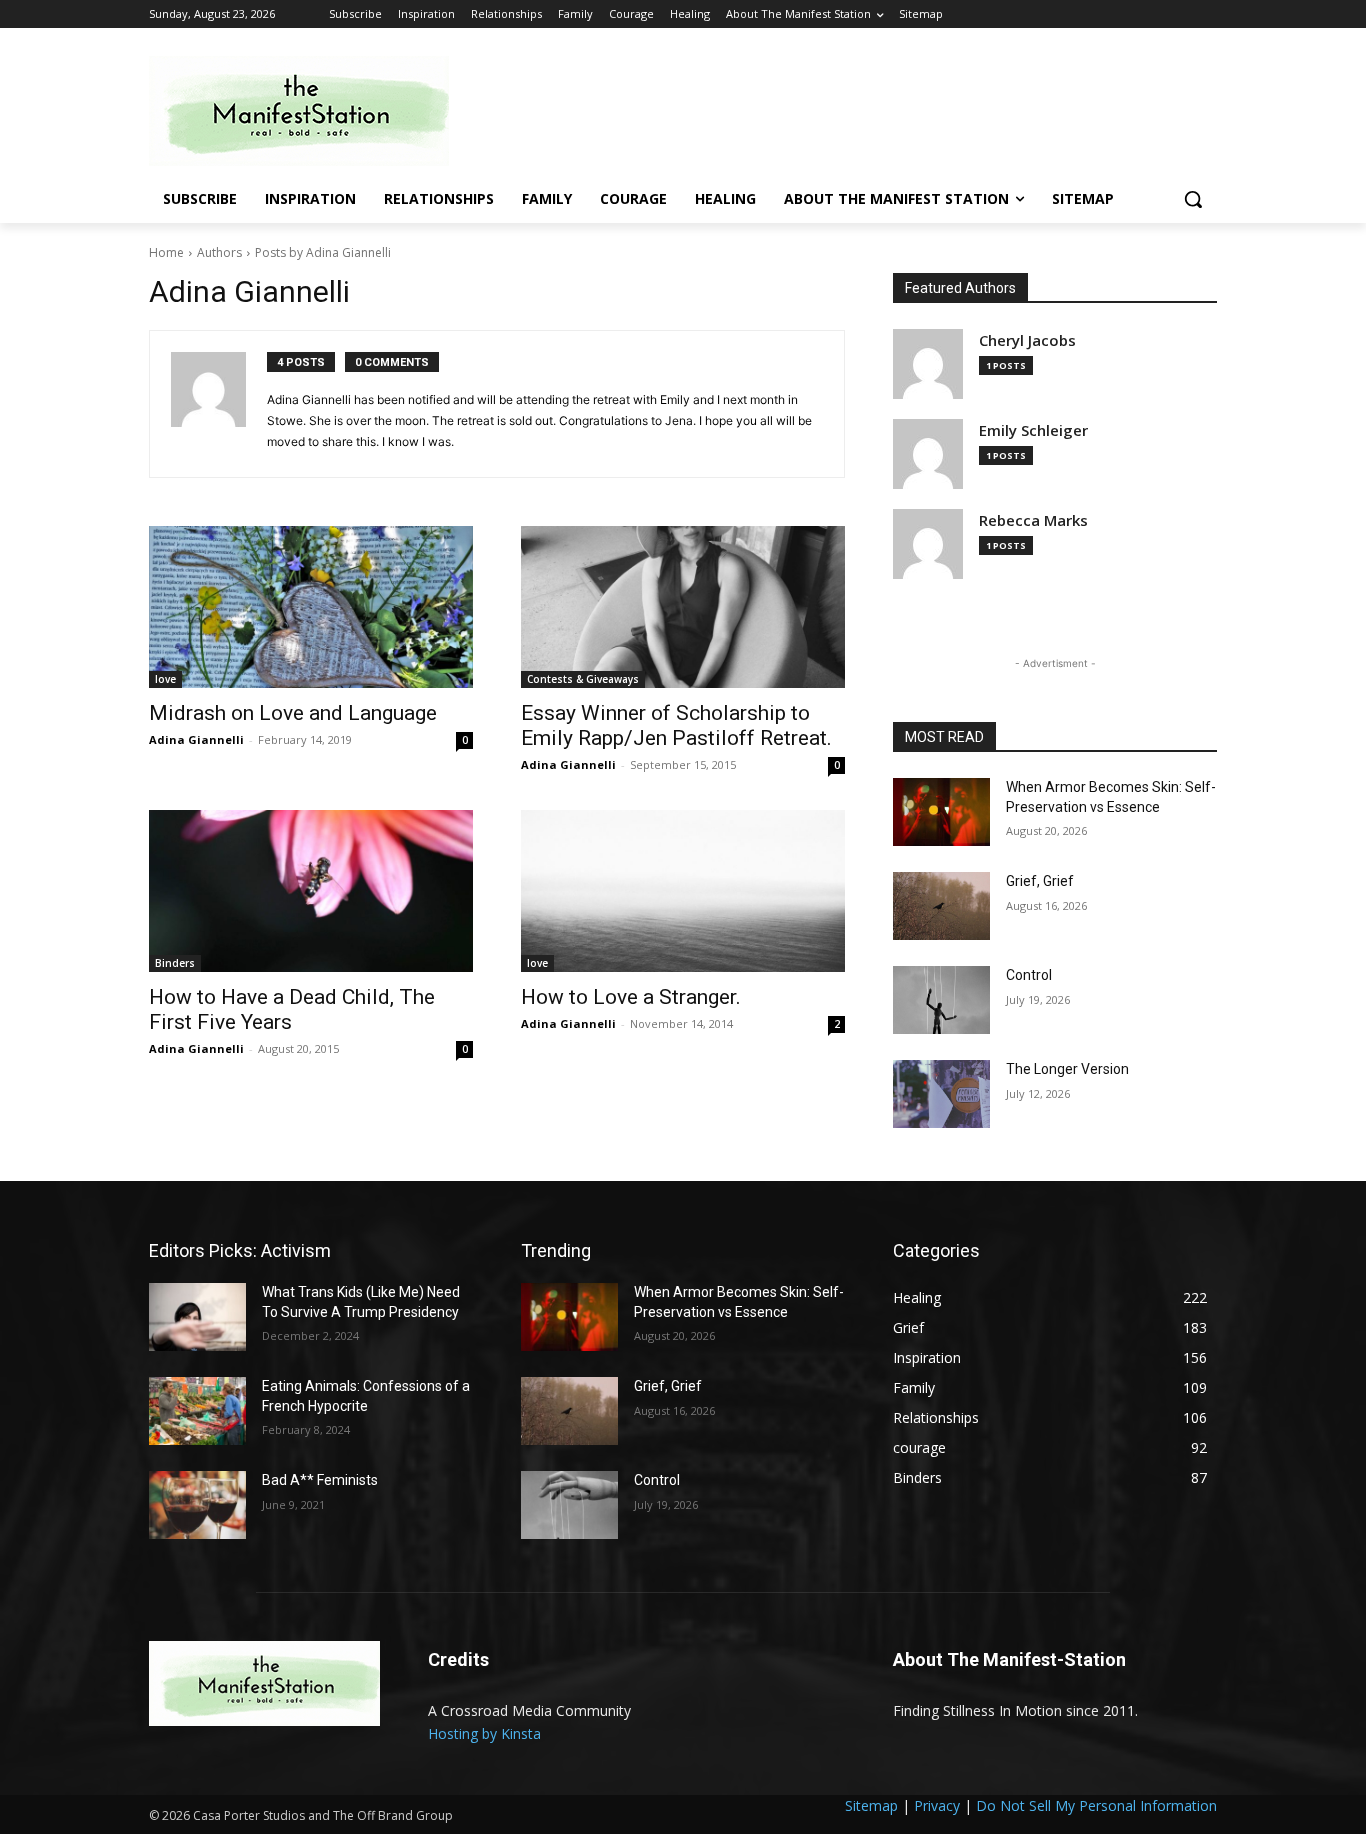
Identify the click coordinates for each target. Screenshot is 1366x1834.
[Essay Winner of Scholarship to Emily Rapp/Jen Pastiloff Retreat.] (683, 607)
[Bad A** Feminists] (197, 1505)
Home (166, 252)
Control (1029, 975)
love (165, 679)
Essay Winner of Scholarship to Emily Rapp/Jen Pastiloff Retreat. (676, 725)
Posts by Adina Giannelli (323, 252)
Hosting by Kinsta (484, 1733)
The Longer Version (1067, 1069)
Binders (175, 963)
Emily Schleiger (1033, 430)
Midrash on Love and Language (293, 713)
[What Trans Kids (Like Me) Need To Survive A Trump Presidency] (197, 1317)
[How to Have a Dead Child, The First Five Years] (311, 891)
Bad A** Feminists (320, 1480)
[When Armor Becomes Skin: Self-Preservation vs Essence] (941, 812)
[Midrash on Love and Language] (311, 607)
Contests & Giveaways (583, 679)
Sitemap (871, 1805)
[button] (1193, 199)
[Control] (941, 1000)
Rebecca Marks (1033, 520)
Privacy (937, 1805)
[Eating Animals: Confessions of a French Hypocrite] (197, 1411)
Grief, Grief (1040, 881)
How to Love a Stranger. (631, 997)
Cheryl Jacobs (1027, 340)
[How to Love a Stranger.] (683, 891)
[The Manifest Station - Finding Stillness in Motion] (309, 111)
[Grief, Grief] (941, 906)
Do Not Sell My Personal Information (1096, 1805)
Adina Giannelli (196, 739)
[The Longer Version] (941, 1094)
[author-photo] (219, 404)
